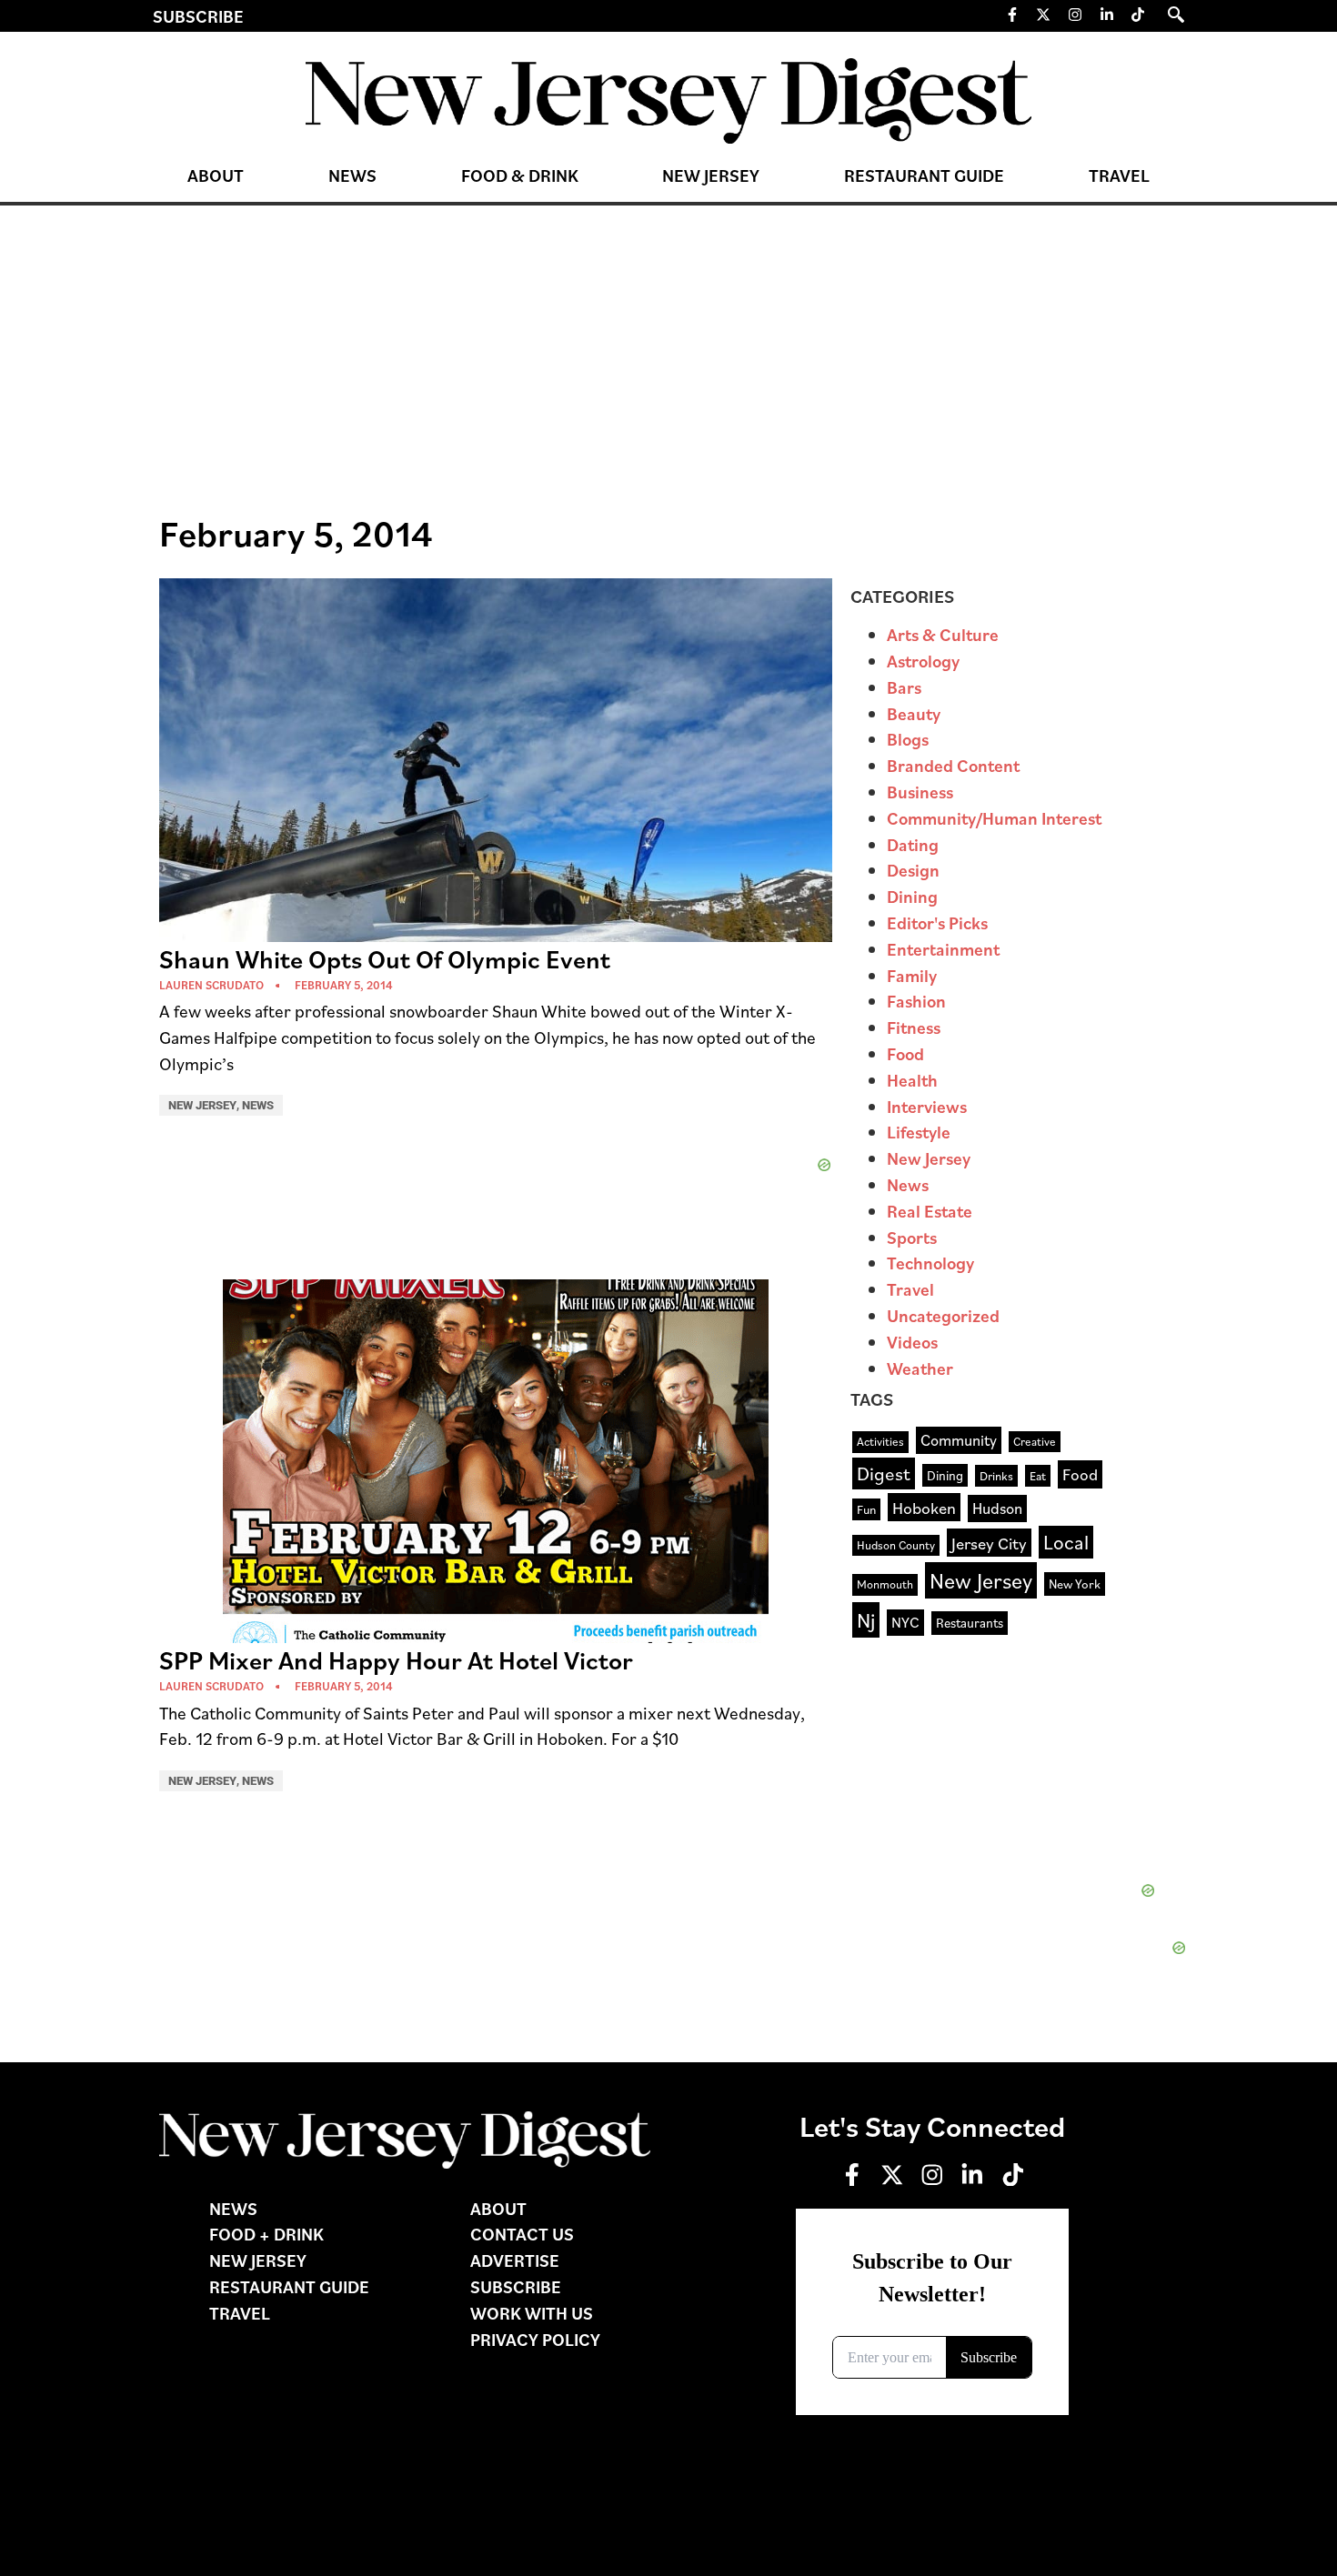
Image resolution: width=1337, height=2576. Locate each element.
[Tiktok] (1138, 15)
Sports (912, 1237)
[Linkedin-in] (1107, 15)
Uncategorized (943, 1315)
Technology (930, 1263)
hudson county (896, 1545)
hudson (997, 1508)
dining (945, 1475)
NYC (905, 1622)
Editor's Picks (937, 922)
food (1080, 1474)
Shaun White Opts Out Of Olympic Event (385, 959)
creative (1035, 1441)
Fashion (916, 1001)
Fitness (914, 1027)
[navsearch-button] (1176, 15)
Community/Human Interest (994, 818)
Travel (1119, 175)
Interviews (927, 1106)
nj (866, 1619)
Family (912, 975)
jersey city (989, 1543)
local (1066, 1542)
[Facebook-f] (1012, 15)
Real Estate (930, 1211)
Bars (904, 687)
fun (866, 1509)
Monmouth (885, 1584)
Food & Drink (520, 175)
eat (1038, 1475)
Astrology (923, 661)
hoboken (924, 1507)
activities (880, 1441)
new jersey (981, 1580)
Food (905, 1053)
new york (1075, 1584)
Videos (912, 1342)
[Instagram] (1075, 15)
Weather (920, 1368)
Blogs (908, 739)
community (959, 1440)
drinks (996, 1475)
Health (912, 1080)
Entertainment (943, 949)
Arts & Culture (943, 634)
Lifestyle (919, 1132)
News (352, 175)
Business (920, 792)
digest (884, 1473)
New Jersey (711, 175)
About (216, 175)
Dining (912, 896)
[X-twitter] (1044, 15)
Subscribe (198, 16)
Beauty (914, 713)
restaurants (970, 1622)
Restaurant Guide (924, 175)
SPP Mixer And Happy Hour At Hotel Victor (396, 1660)
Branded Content (953, 765)
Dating (913, 844)
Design (913, 870)
